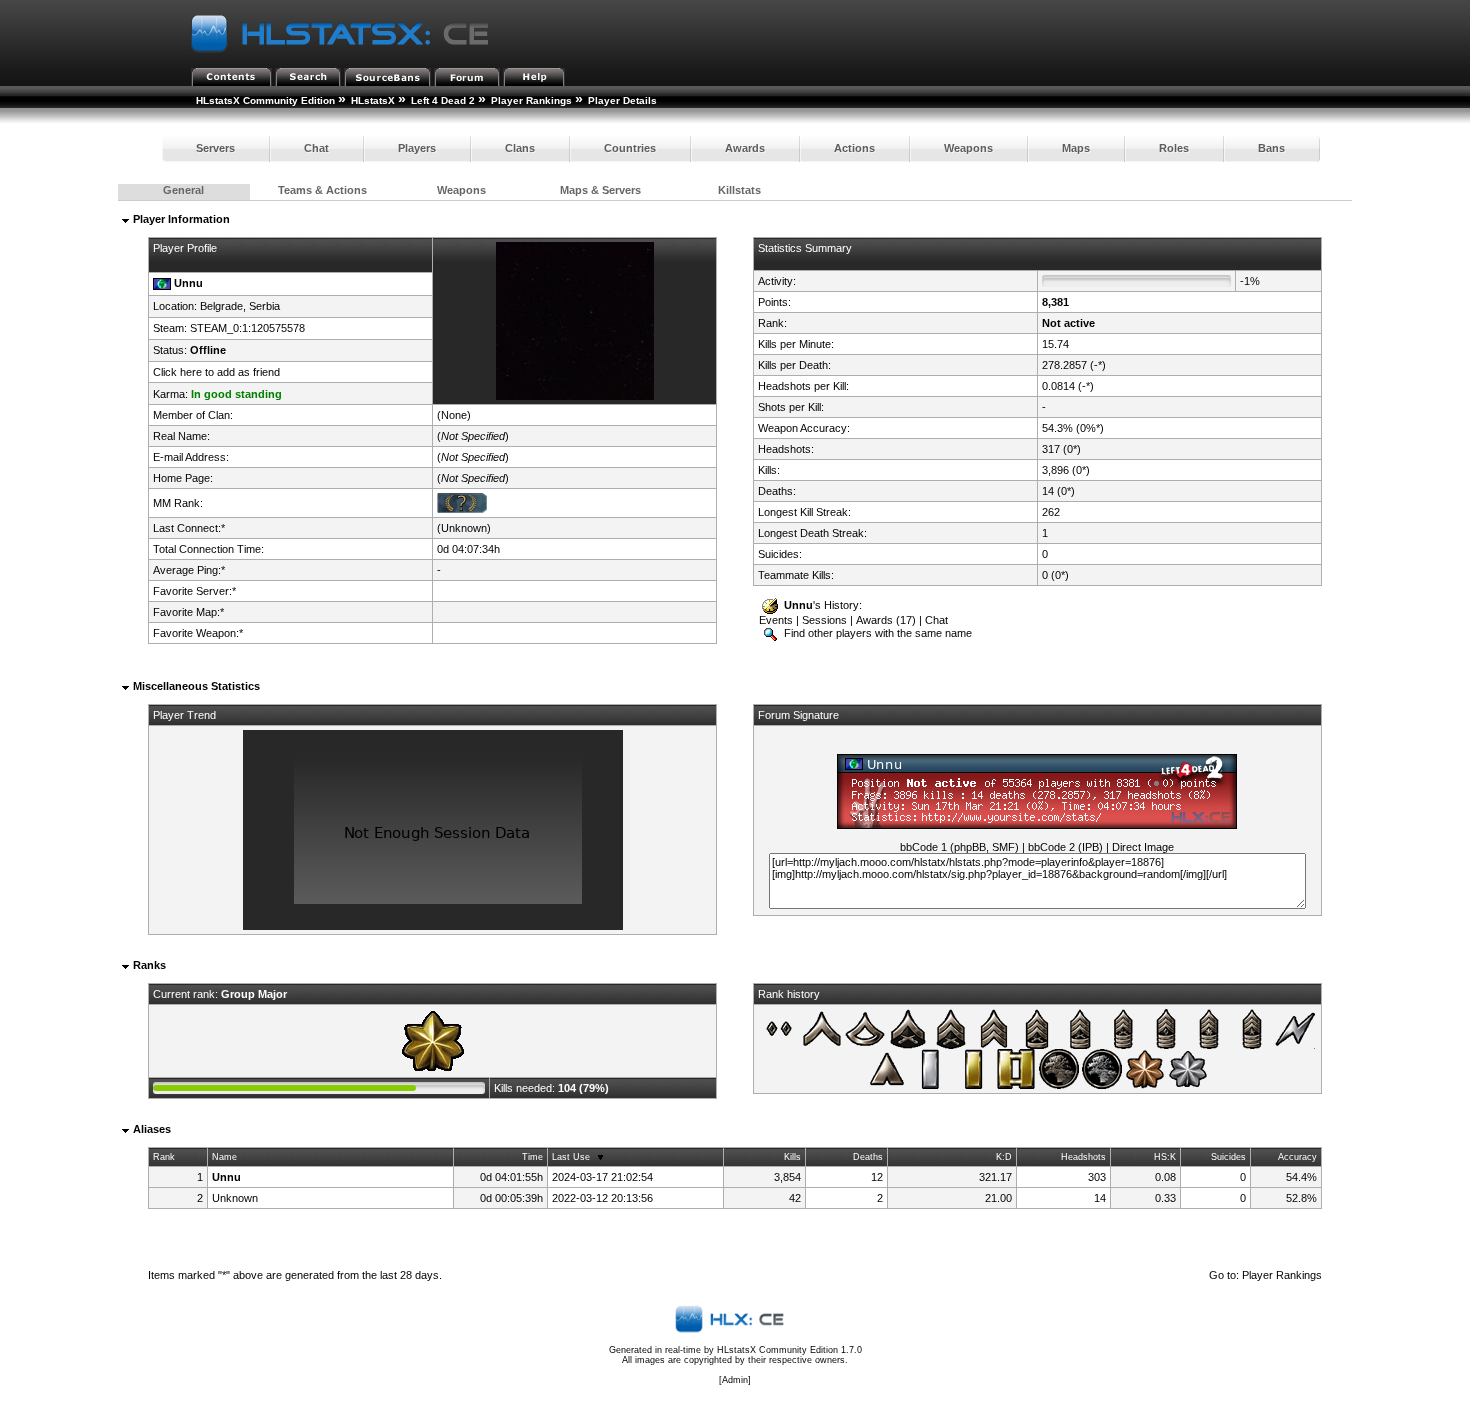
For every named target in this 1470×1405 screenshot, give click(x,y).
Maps (1076, 148)
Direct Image (1143, 847)
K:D (1004, 1157)
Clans (520, 148)
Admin (735, 1380)
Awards (745, 148)
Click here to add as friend (216, 372)
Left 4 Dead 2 (443, 100)
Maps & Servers (600, 190)
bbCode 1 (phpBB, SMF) (959, 847)
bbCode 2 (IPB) (1065, 847)
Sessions (824, 620)
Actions (854, 148)
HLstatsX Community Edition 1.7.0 (789, 1350)
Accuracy (1297, 1157)
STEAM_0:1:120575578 (247, 328)
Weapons (968, 148)
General (183, 190)
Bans (1271, 148)
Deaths (868, 1157)
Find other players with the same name (876, 633)
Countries (630, 148)
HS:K (1165, 1157)
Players (417, 148)
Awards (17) (886, 620)
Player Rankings (531, 100)
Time (532, 1157)
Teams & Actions (322, 190)
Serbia (264, 306)
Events (776, 620)
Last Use (571, 1157)
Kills (792, 1157)
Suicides (1228, 1157)
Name (224, 1157)
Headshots (1083, 1157)
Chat (316, 148)
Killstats (739, 190)
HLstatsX (373, 100)
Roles (1174, 148)
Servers (215, 148)
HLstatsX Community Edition (265, 100)
